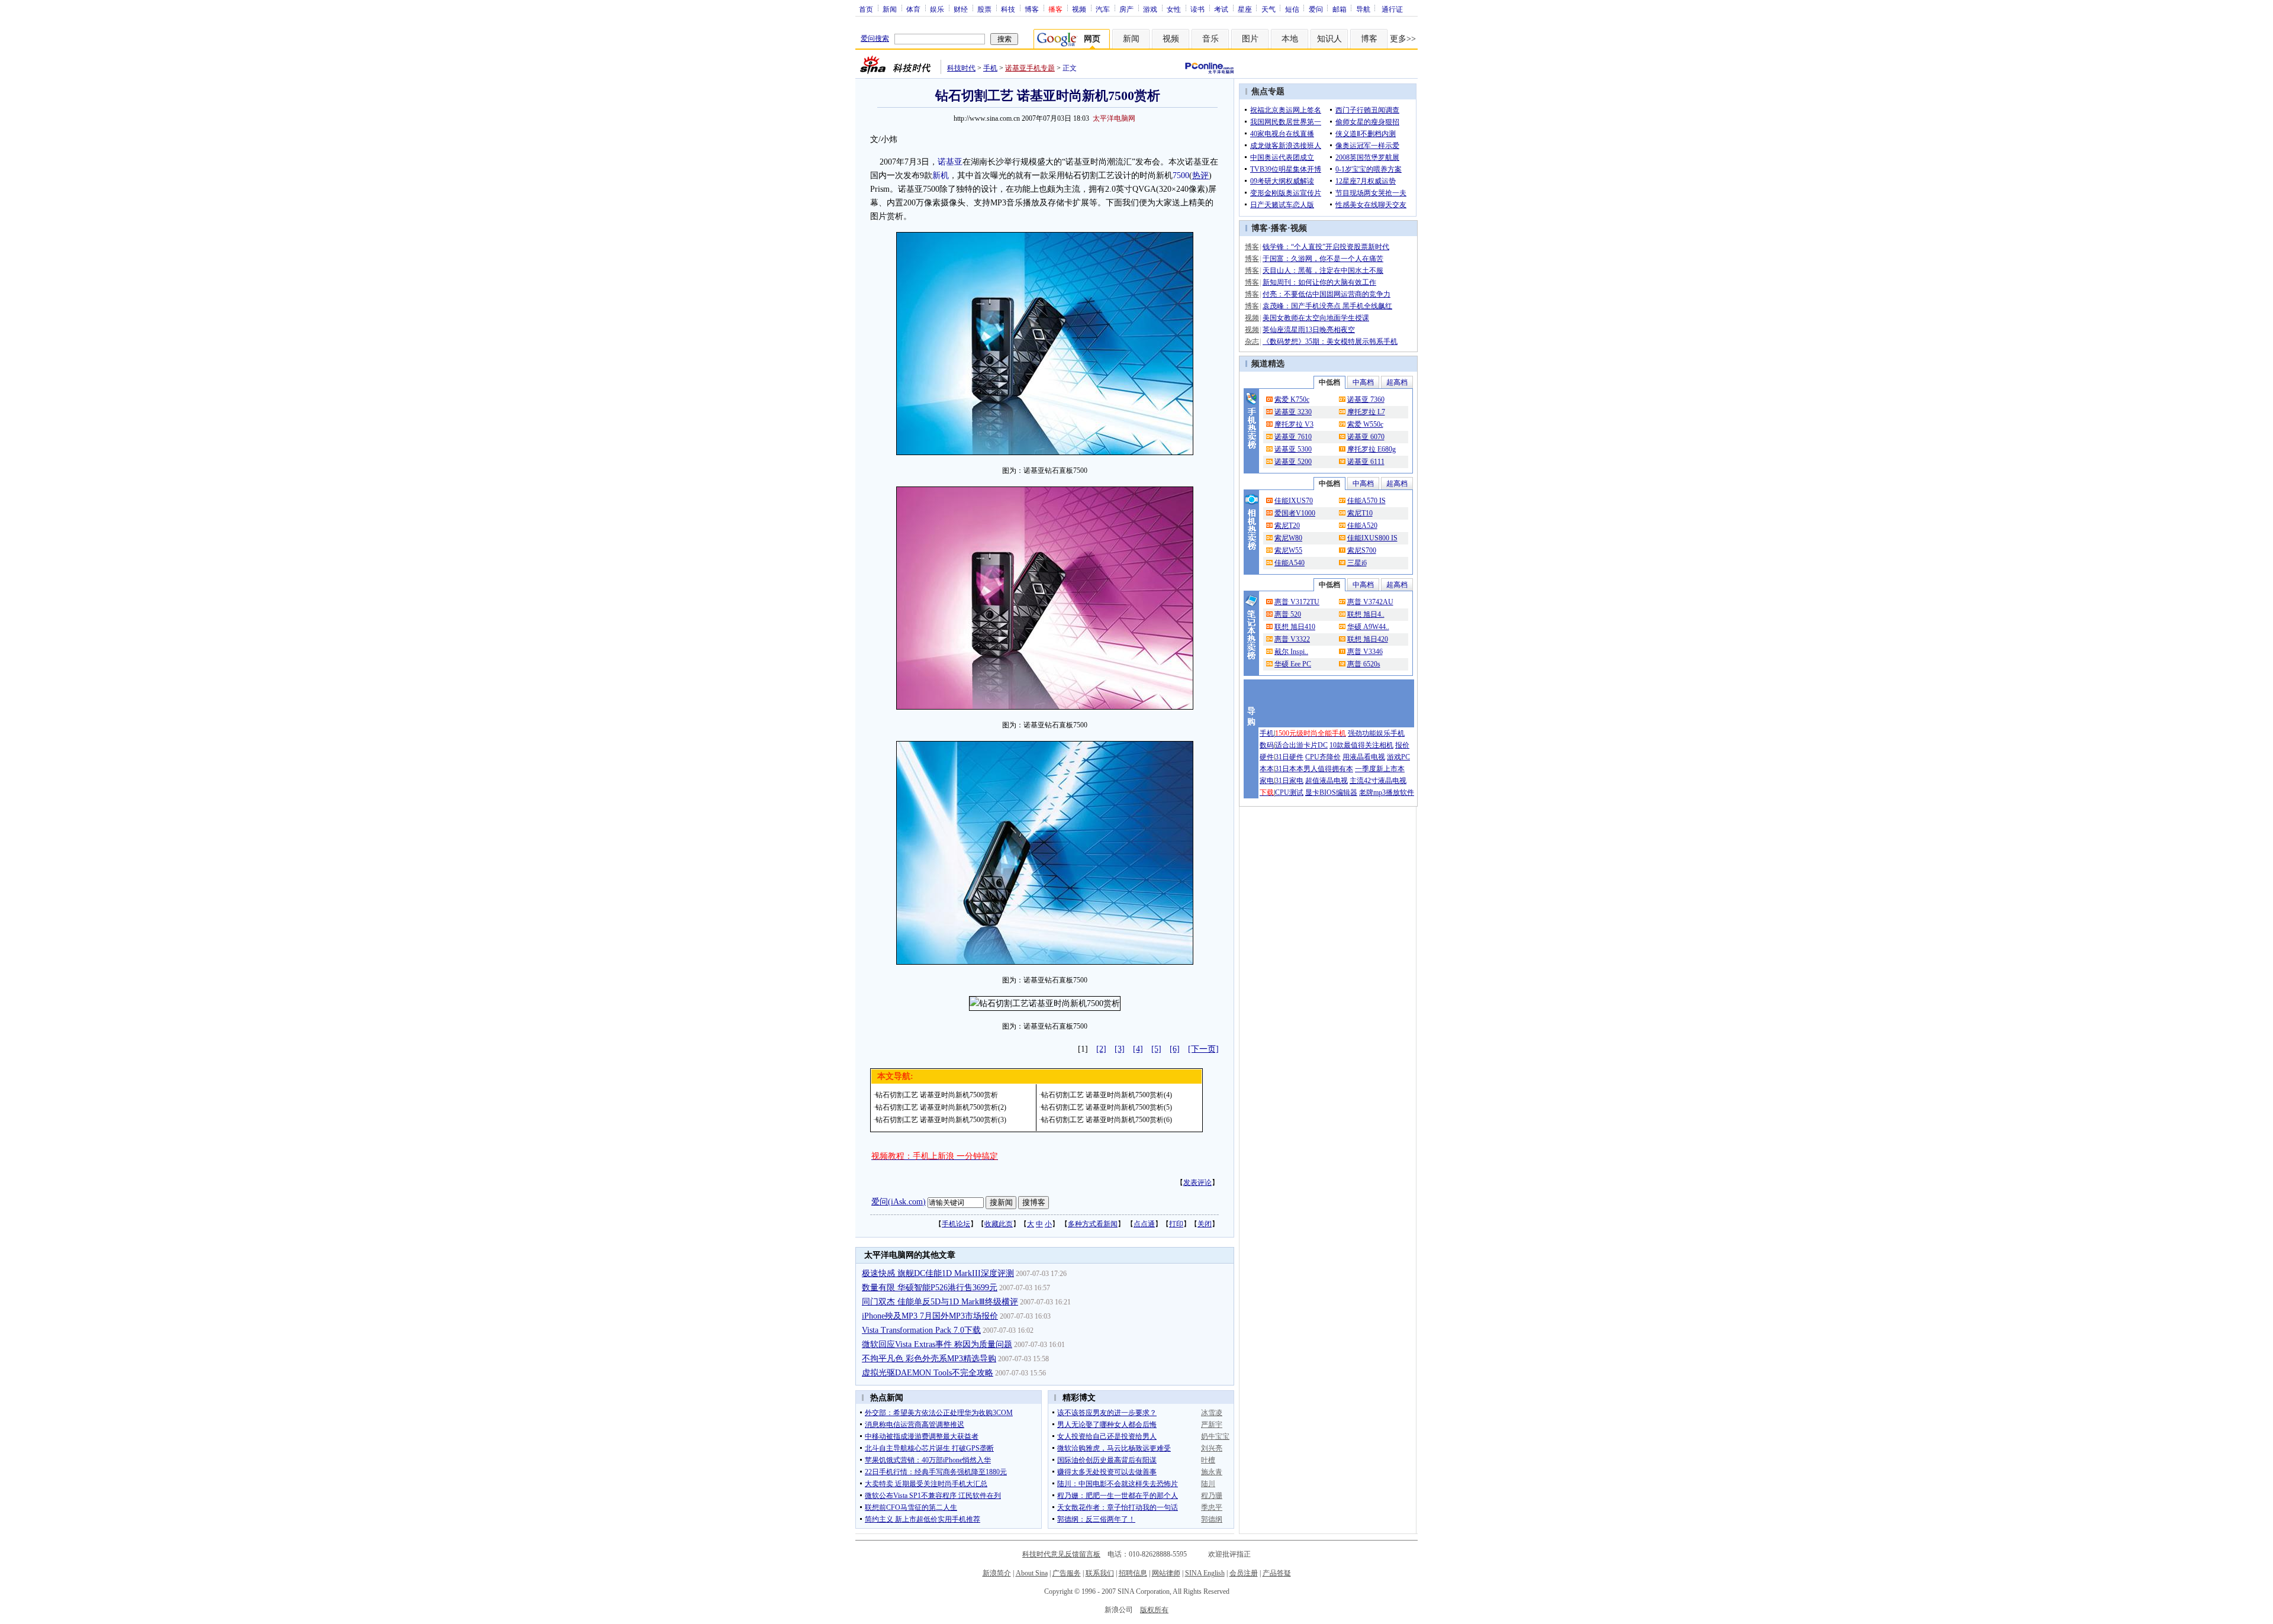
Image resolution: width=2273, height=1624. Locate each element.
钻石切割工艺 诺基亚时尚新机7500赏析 (937, 1095)
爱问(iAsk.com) (899, 1202)
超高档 (1397, 382)
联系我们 (1100, 1573)
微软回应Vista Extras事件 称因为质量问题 (937, 1344)
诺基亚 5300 (1293, 449)
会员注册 (1244, 1573)
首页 (866, 9)
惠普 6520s (1364, 664)
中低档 (1329, 382)
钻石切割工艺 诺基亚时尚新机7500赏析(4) (1107, 1095)
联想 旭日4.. (1366, 614)
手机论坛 (956, 1224)
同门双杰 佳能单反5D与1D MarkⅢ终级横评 (940, 1302)
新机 (941, 175)
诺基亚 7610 (1293, 437)
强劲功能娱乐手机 (1376, 733)
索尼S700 (1362, 550)
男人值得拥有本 (1328, 769)
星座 (1245, 9)
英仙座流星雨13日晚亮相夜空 (1309, 330)
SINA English (1205, 1573)
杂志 (1252, 341)
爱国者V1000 (1295, 513)
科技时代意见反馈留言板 (1061, 1554)
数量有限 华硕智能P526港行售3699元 (930, 1288)
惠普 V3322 (1292, 639)
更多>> (1403, 39)
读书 (1197, 9)
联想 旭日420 (1368, 639)
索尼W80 (1288, 538)
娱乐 (937, 9)
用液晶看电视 (1364, 757)
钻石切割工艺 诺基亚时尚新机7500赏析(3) (941, 1120)
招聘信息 (1133, 1573)
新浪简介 (997, 1573)
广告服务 (1067, 1573)
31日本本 (1289, 769)
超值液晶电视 (1327, 781)
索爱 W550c (1365, 424)
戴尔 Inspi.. (1291, 652)
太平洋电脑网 (1114, 118)
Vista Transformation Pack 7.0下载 (921, 1330)
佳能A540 (1290, 563)
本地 (1290, 39)
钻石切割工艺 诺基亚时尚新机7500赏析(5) (1107, 1107)
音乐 (1210, 39)
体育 (913, 9)
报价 (1402, 745)
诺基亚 (950, 162)
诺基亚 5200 (1293, 462)
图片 (1250, 39)
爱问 (1316, 9)
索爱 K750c (1292, 399)
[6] (1175, 1049)
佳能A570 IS (1366, 501)
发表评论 (1197, 1182)
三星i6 (1357, 563)
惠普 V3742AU (1370, 602)
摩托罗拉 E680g (1371, 449)
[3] (1120, 1049)
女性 (1174, 9)
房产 (1126, 9)
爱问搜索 (875, 38)
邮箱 (1340, 9)
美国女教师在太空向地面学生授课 (1316, 318)
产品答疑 (1277, 1573)
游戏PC (1398, 757)
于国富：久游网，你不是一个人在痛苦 (1323, 259)
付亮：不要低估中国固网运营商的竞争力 (1327, 294)
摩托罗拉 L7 (1366, 412)
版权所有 (1154, 1610)
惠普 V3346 (1365, 652)
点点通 (1144, 1224)
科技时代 (961, 68)
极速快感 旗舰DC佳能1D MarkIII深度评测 (938, 1273)
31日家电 (1289, 781)
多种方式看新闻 (1093, 1224)
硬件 (1267, 757)
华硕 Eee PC (1293, 664)
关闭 (1205, 1224)
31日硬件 (1289, 757)
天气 (1268, 9)
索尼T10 (1360, 513)
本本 (1267, 769)
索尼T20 (1287, 526)
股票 (984, 9)
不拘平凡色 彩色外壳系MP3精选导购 (929, 1359)
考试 (1221, 9)
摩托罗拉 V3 (1294, 424)
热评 (1200, 175)
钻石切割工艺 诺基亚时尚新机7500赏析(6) (1107, 1120)
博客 (1032, 9)
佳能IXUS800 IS (1372, 538)
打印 (1176, 1224)
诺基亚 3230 (1293, 412)
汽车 (1103, 9)
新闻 (890, 9)
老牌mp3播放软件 (1387, 792)
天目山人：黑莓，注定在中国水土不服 (1323, 270)
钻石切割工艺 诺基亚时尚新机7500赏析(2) (941, 1107)
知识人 (1329, 39)
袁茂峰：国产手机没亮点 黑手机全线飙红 (1327, 306)
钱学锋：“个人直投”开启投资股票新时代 (1326, 247)
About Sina (1032, 1573)
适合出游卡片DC (1301, 745)
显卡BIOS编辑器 (1331, 792)
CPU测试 (1289, 792)
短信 (1292, 9)
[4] (1138, 1049)
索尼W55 (1288, 550)
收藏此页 (999, 1224)
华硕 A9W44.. (1368, 627)
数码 (1267, 745)
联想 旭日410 (1295, 627)
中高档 (1363, 382)
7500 (1181, 175)
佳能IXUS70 (1294, 501)
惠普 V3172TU (1297, 602)
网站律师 (1166, 1573)
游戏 (1150, 9)
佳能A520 (1362, 526)
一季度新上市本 (1380, 769)
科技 (1008, 9)
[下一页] (1203, 1049)
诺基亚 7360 (1366, 399)
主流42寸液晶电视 (1378, 781)
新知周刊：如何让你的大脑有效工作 (1319, 282)
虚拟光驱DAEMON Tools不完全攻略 (928, 1373)
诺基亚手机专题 (1030, 68)
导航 (1363, 9)
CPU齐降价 (1323, 757)
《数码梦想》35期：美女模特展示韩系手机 (1330, 341)
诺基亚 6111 (1366, 462)
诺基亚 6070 (1366, 437)
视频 (1079, 9)
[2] (1101, 1049)
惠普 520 (1288, 614)
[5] (1156, 1049)
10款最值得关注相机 (1361, 745)
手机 (990, 68)
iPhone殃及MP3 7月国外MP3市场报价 (930, 1316)
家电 (1267, 781)
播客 (1279, 228)
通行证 (1392, 9)
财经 (961, 9)
